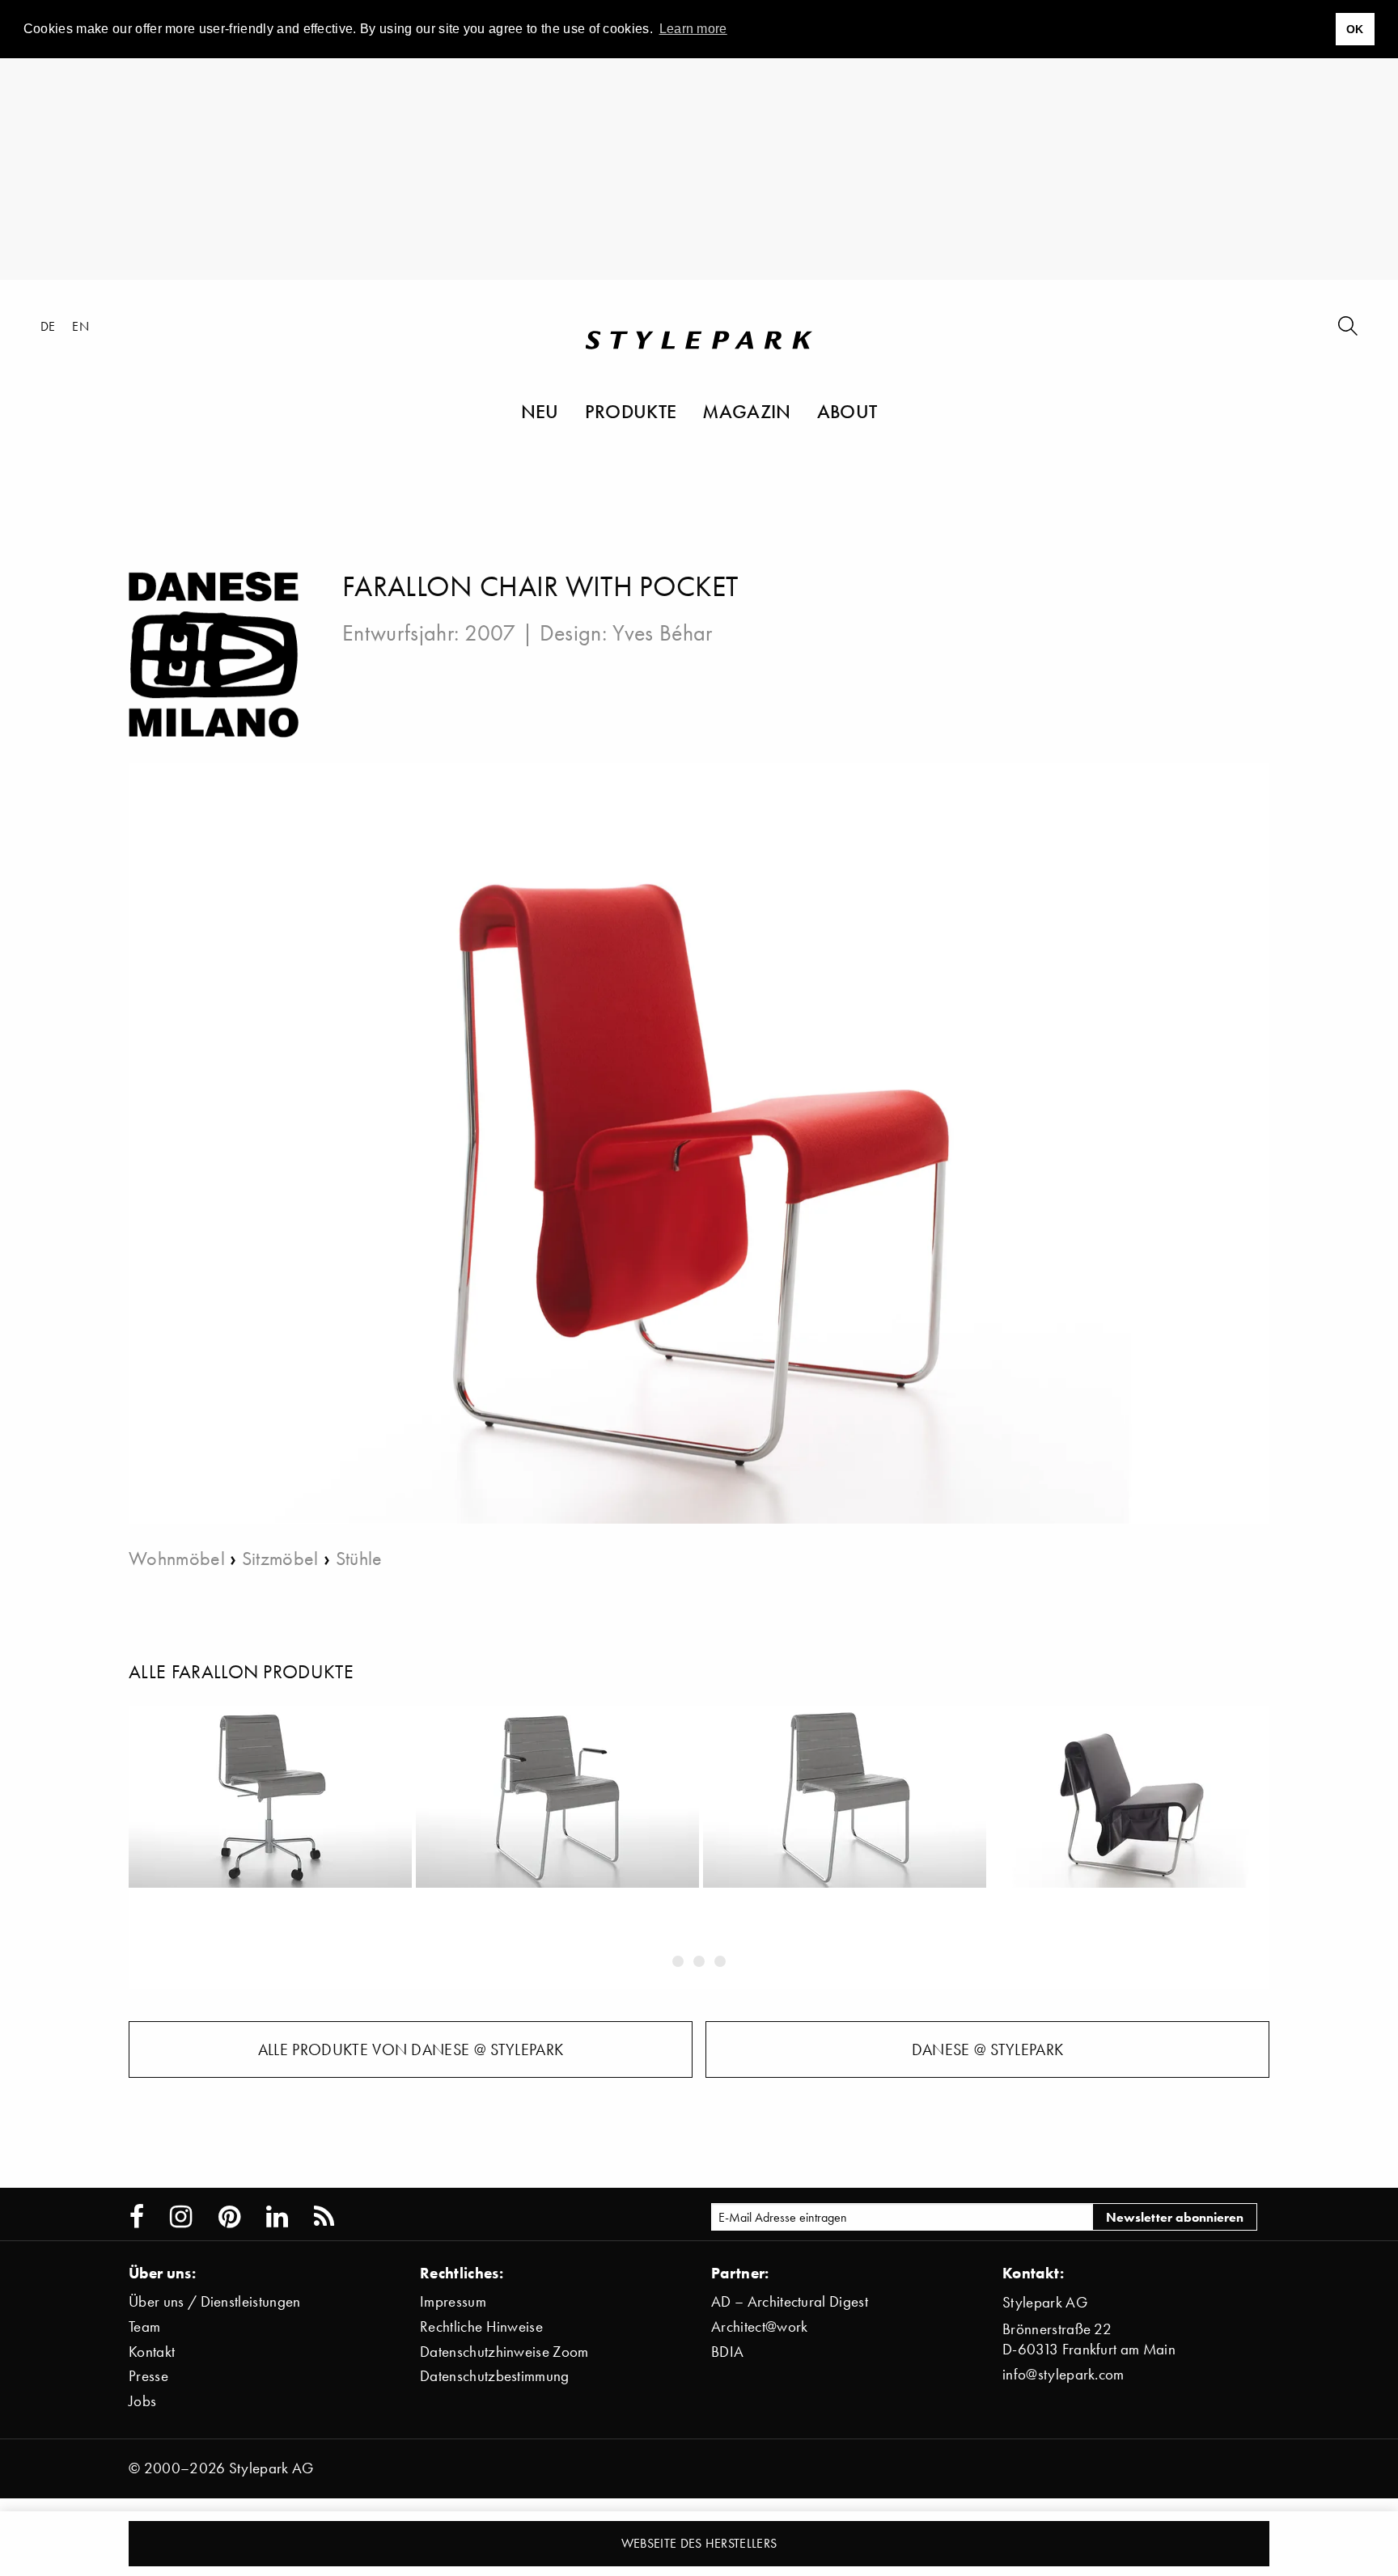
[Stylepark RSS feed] (324, 2217)
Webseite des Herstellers (699, 2543)
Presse (148, 2376)
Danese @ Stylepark (988, 2049)
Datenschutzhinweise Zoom (504, 2352)
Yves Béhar (662, 632)
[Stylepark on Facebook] (137, 2217)
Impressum (453, 2301)
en (80, 326)
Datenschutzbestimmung (495, 2376)
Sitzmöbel (280, 1558)
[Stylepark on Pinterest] (229, 2217)
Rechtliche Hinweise (481, 2326)
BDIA (727, 2352)
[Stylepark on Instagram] (181, 2217)
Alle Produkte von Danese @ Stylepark (411, 2049)
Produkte (631, 411)
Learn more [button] (693, 29)
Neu (540, 411)
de (48, 326)
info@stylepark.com (1063, 2374)
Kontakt (152, 2352)
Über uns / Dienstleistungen (215, 2301)
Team (144, 2326)
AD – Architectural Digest (790, 2301)
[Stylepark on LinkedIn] (277, 2217)
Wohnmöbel (177, 1558)
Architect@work (759, 2326)
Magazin (746, 411)
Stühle (359, 1558)
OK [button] (1355, 29)
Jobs (142, 2401)
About (847, 411)
